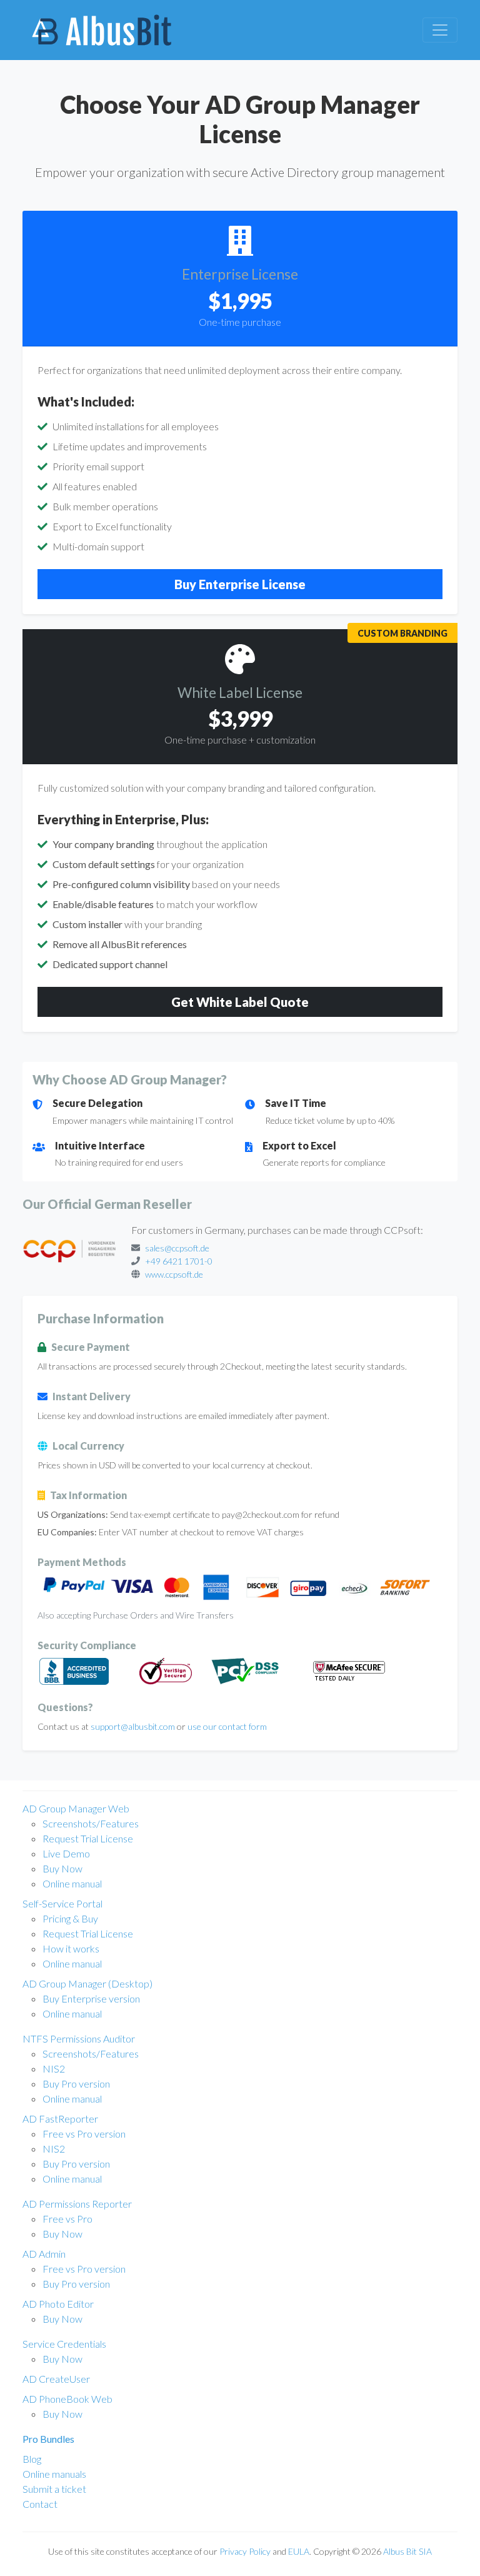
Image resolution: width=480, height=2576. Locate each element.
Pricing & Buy (70, 1918)
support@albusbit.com (133, 1726)
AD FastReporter (60, 2119)
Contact (40, 2504)
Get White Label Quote (240, 1002)
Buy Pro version (76, 2084)
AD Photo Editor (58, 2304)
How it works (71, 1948)
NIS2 (54, 2068)
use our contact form (227, 1726)
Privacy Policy (245, 2551)
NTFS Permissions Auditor (79, 2038)
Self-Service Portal (62, 1903)
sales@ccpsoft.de (177, 1248)
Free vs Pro (67, 2219)
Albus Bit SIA (407, 2551)
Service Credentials (64, 2344)
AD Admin (44, 2254)
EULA (299, 2551)
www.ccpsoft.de (174, 1274)
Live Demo (66, 1853)
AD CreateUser (56, 2379)
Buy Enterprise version (91, 1998)
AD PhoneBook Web (67, 2399)
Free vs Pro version (84, 2134)
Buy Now (62, 1868)
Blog (32, 2459)
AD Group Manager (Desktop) (87, 1983)
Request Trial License (88, 1838)
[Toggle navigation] (440, 30)
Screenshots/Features (91, 1823)
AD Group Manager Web (76, 1808)
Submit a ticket (54, 2489)
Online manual (72, 1883)
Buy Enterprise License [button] (240, 584)
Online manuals (54, 2474)
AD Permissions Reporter (77, 2204)
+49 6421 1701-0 (179, 1261)
